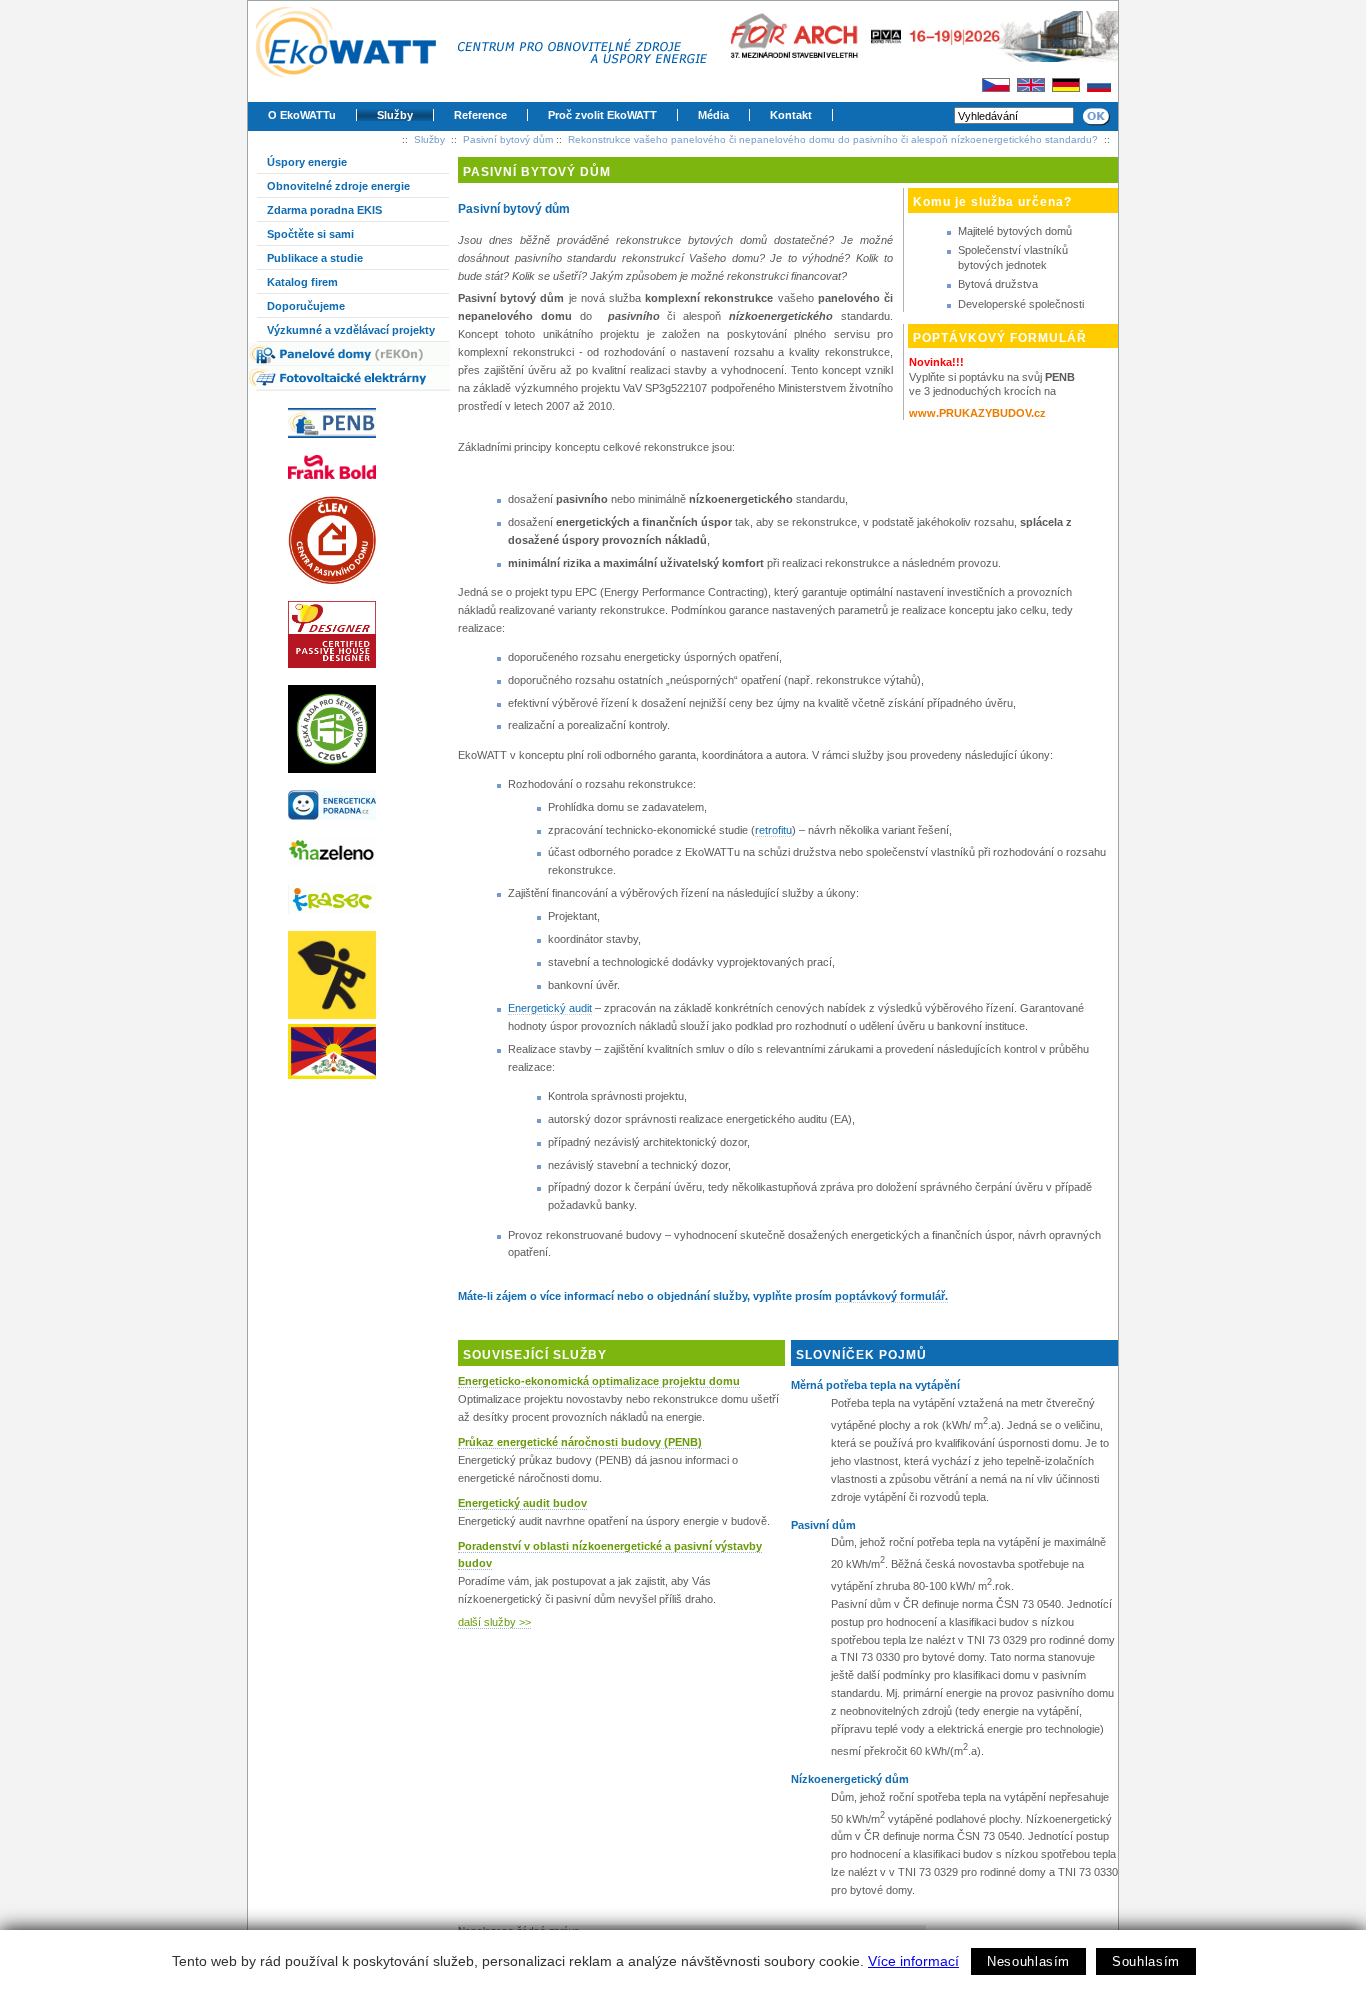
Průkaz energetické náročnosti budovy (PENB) (580, 1442)
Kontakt (791, 115)
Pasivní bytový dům (508, 139)
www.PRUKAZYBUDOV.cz (977, 413)
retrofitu (773, 830)
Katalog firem (302, 282)
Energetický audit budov (522, 1503)
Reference (480, 115)
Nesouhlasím (1028, 1961)
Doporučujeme (306, 306)
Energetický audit (550, 1008)
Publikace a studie (315, 258)
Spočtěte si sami (310, 234)
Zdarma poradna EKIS (324, 210)
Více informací (913, 1961)
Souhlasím (1146, 1961)
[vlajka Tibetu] (358, 1051)
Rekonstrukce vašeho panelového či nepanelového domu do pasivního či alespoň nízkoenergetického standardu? (833, 139)
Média (713, 115)
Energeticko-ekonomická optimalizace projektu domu (599, 1381)
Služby (395, 115)
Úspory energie (307, 162)
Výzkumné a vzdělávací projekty (351, 330)
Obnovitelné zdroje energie (338, 186)
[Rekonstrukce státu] (358, 975)
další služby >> (494, 1622)
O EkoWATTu (302, 115)
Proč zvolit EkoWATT (602, 115)
